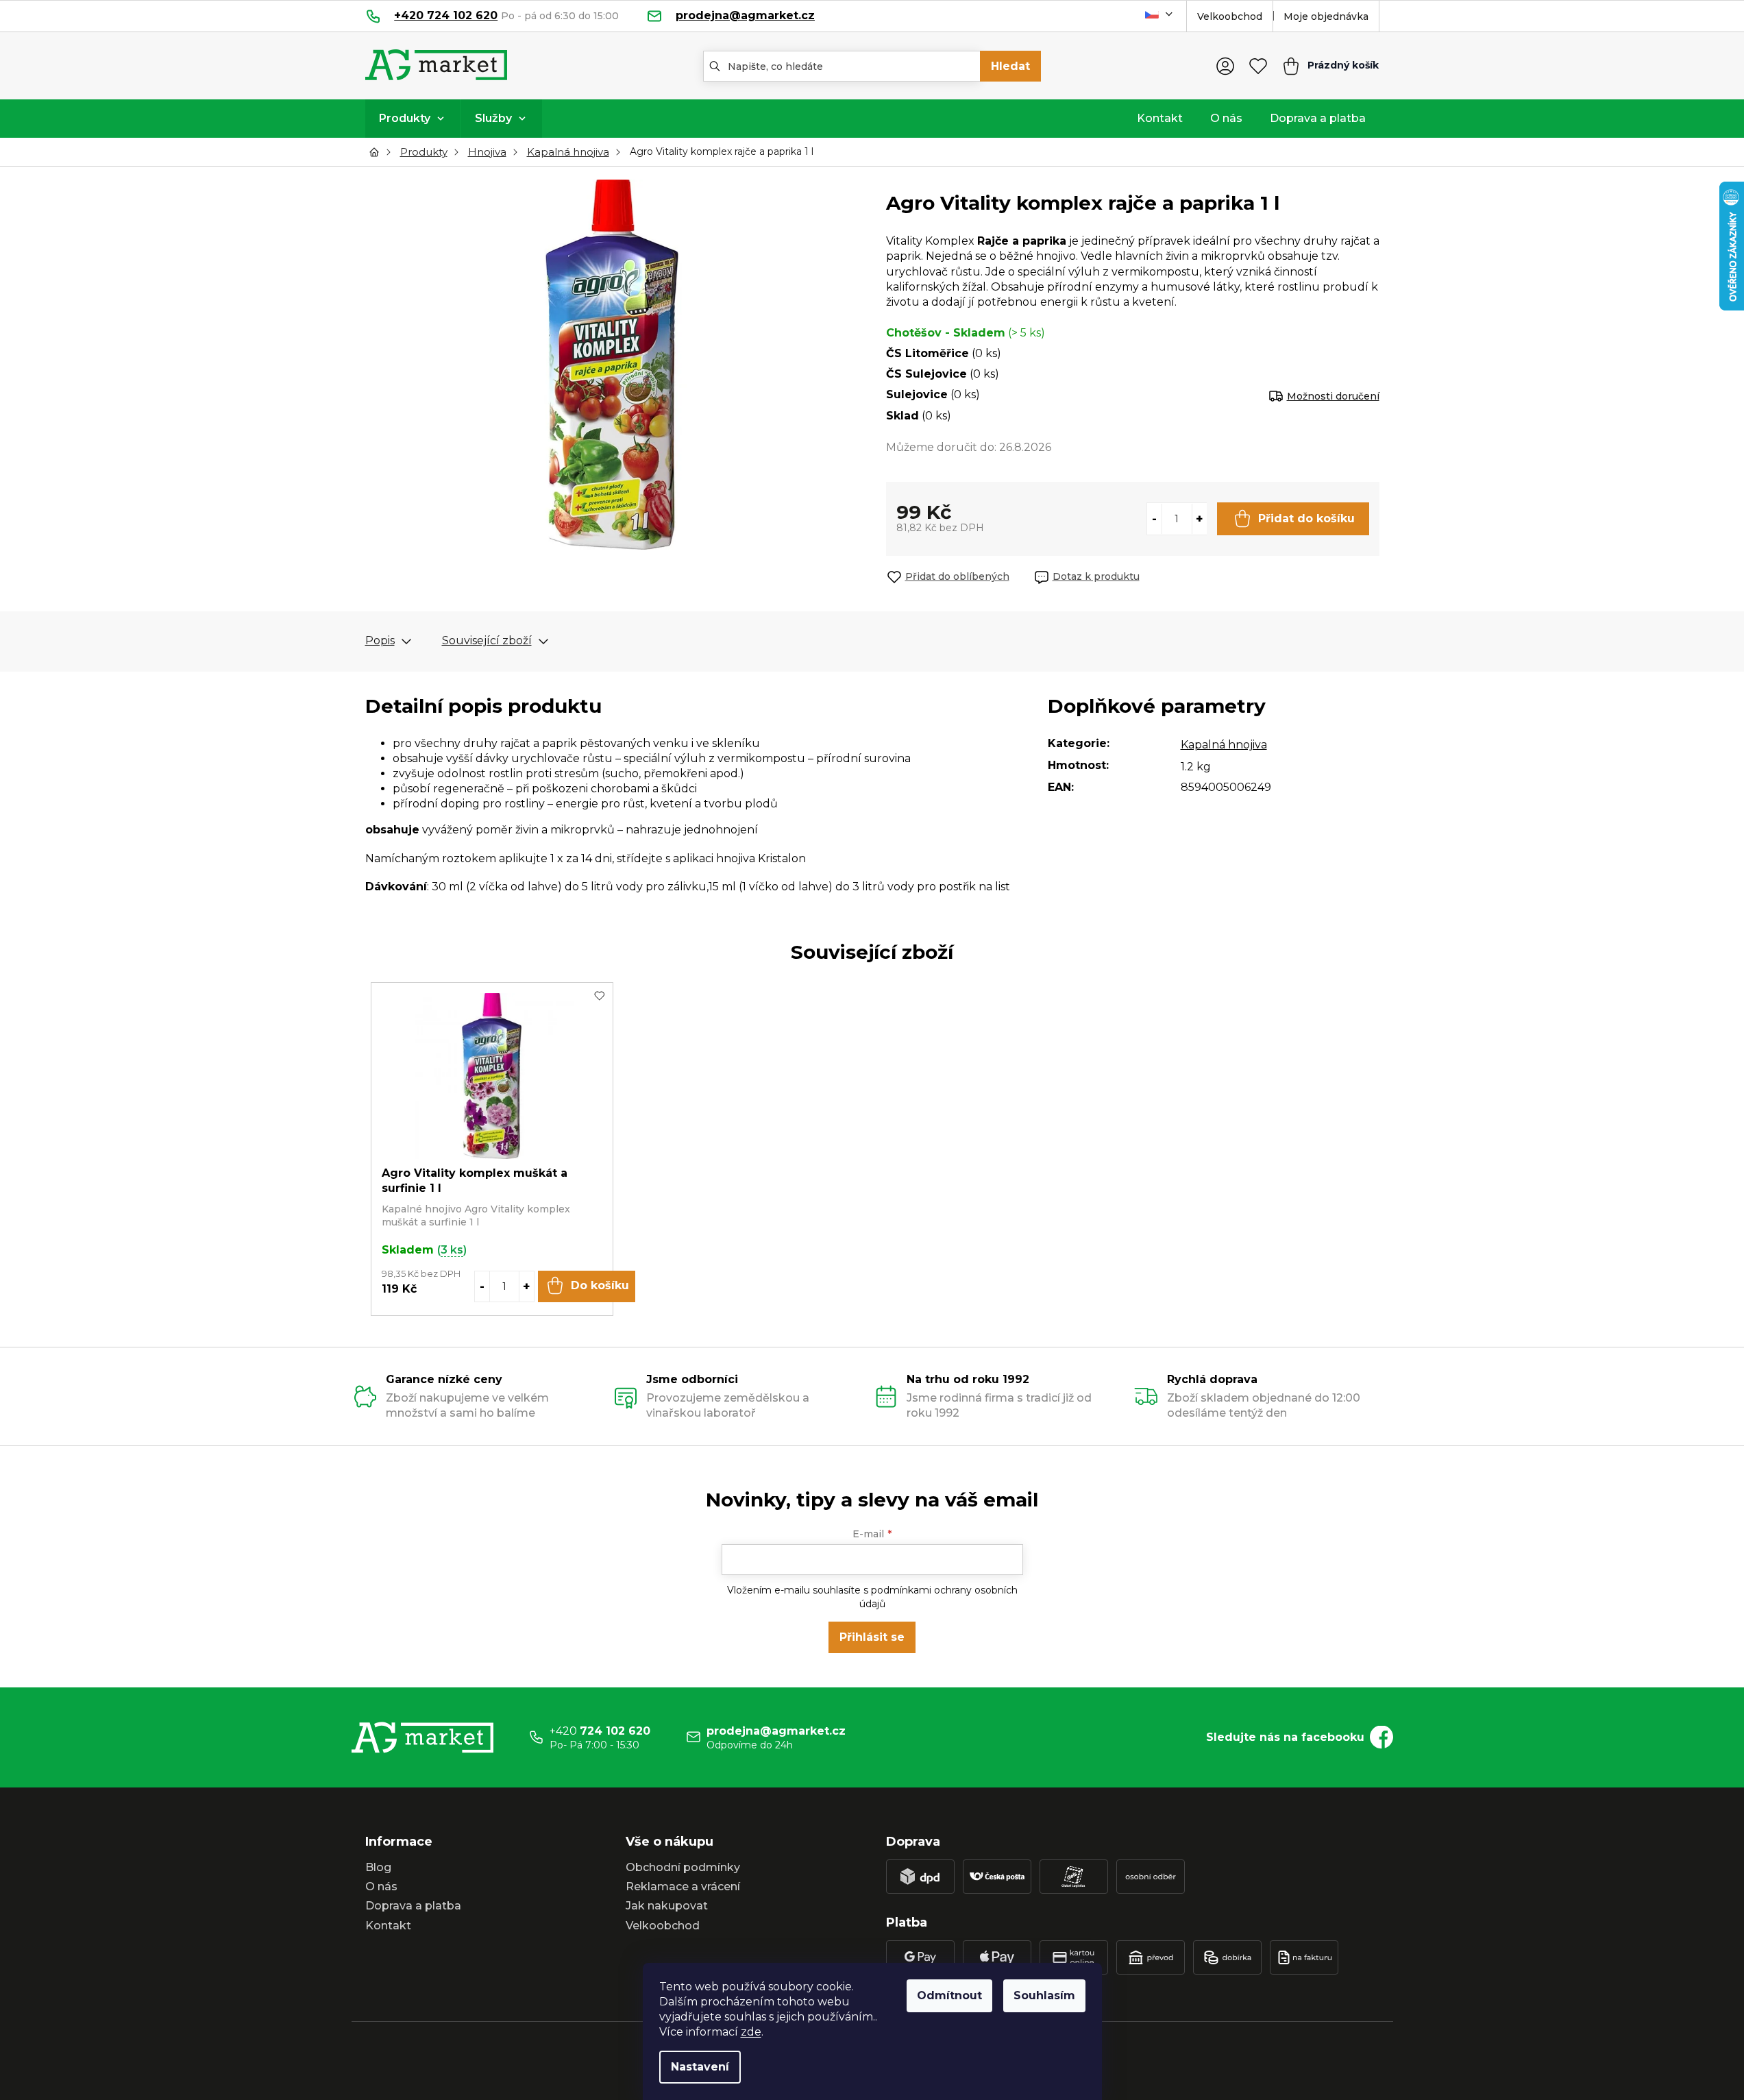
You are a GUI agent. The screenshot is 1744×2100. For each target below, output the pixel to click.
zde (751, 2032)
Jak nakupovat (667, 1906)
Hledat (1010, 66)
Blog (378, 1867)
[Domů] (378, 152)
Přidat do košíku (1306, 518)
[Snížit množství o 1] (1155, 519)
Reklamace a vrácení (683, 1887)
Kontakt (388, 1926)
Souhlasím (1044, 1995)
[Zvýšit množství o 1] (1199, 519)
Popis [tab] (380, 640)
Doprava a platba (413, 1906)
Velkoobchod (1230, 16)
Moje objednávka (1326, 16)
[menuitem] (413, 119)
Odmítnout (949, 1995)
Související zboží (487, 640)
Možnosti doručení (1333, 396)
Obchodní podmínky (683, 1867)
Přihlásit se (872, 1637)
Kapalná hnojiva (1224, 745)
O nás (381, 1887)
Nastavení (700, 2067)
